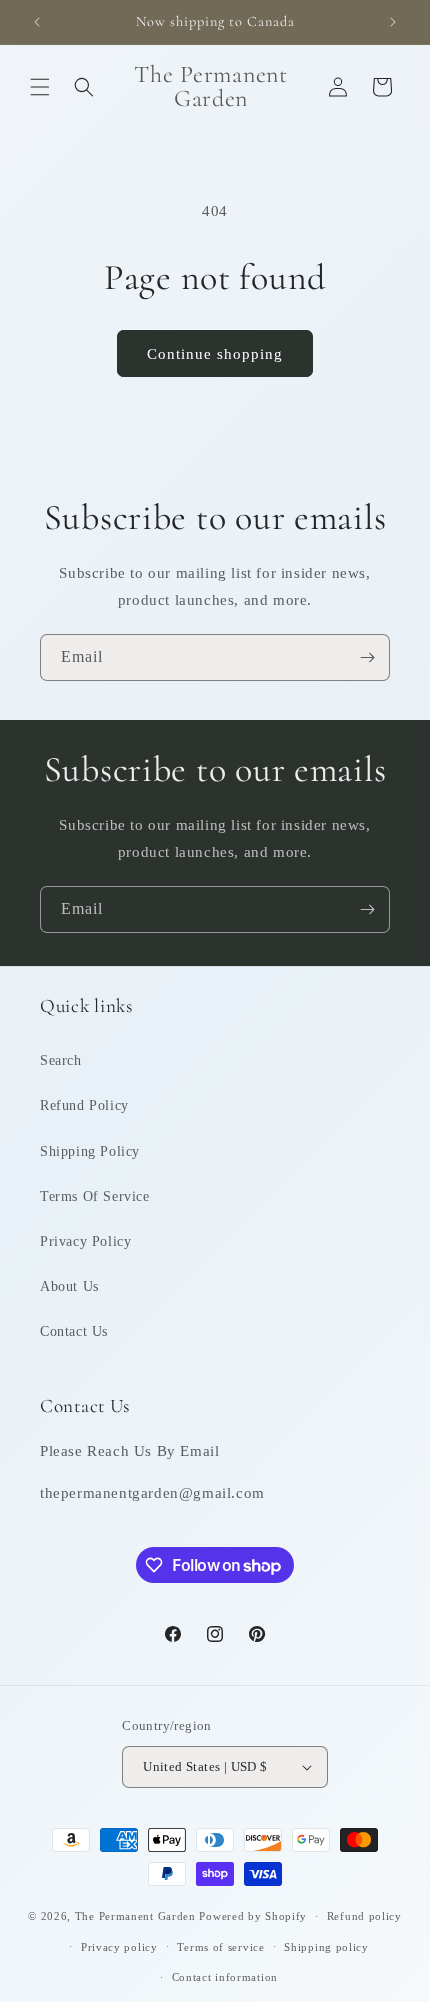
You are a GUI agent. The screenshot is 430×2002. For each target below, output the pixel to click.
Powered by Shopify (253, 1916)
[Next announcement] (393, 22)
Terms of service (220, 1947)
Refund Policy (84, 1105)
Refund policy (364, 1916)
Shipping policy (326, 1947)
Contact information (225, 1977)
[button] (40, 87)
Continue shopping (215, 354)
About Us (69, 1286)
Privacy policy (119, 1947)
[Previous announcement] (37, 22)
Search (61, 1060)
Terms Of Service (95, 1196)
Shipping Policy (90, 1151)
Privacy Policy (85, 1241)
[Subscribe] (367, 657)
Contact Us (74, 1331)
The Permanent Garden (135, 1916)
